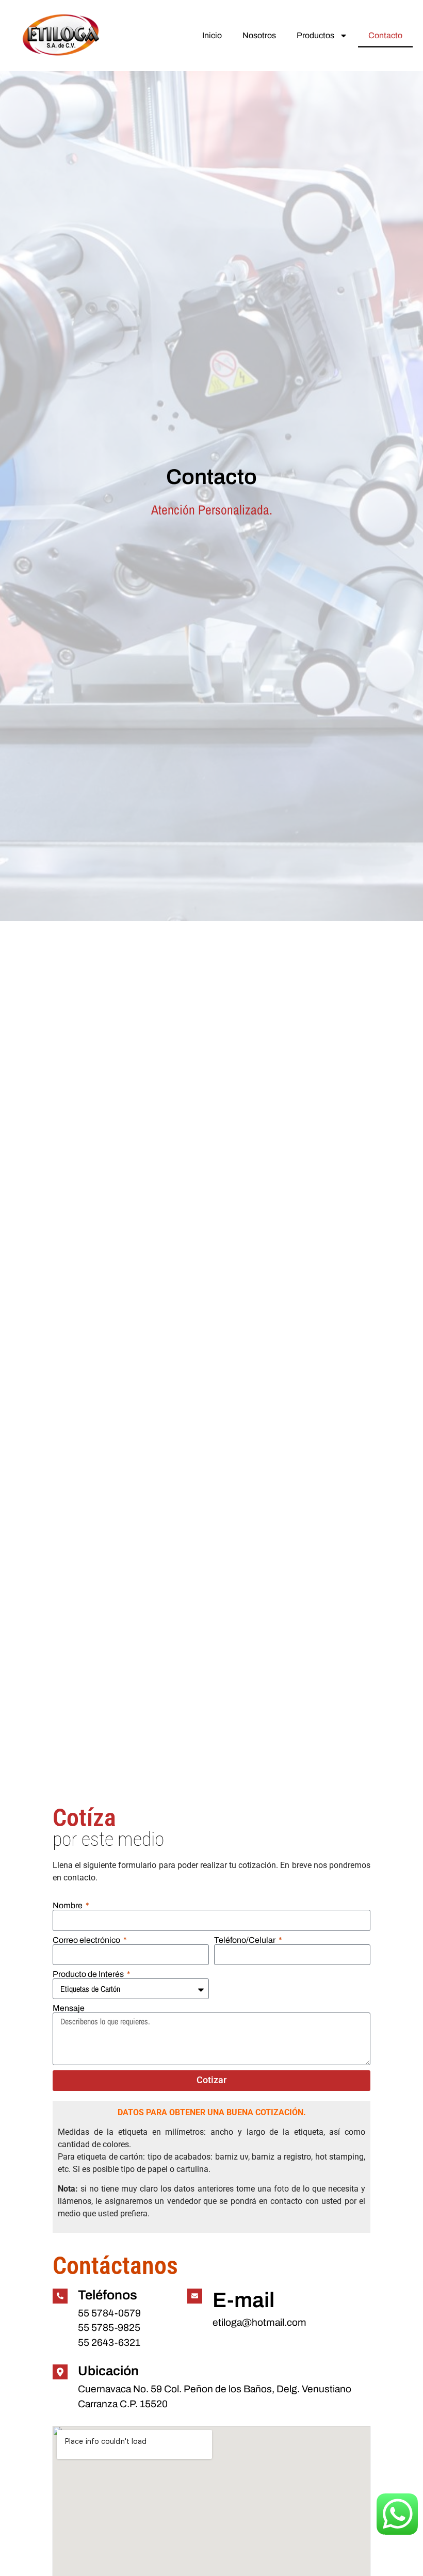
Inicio (212, 35)
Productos (315, 35)
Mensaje (69, 2008)
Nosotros (259, 35)
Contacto (385, 35)
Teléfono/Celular (246, 1940)
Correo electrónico (87, 1940)
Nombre (68, 1906)
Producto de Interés (89, 1974)
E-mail (243, 2300)
